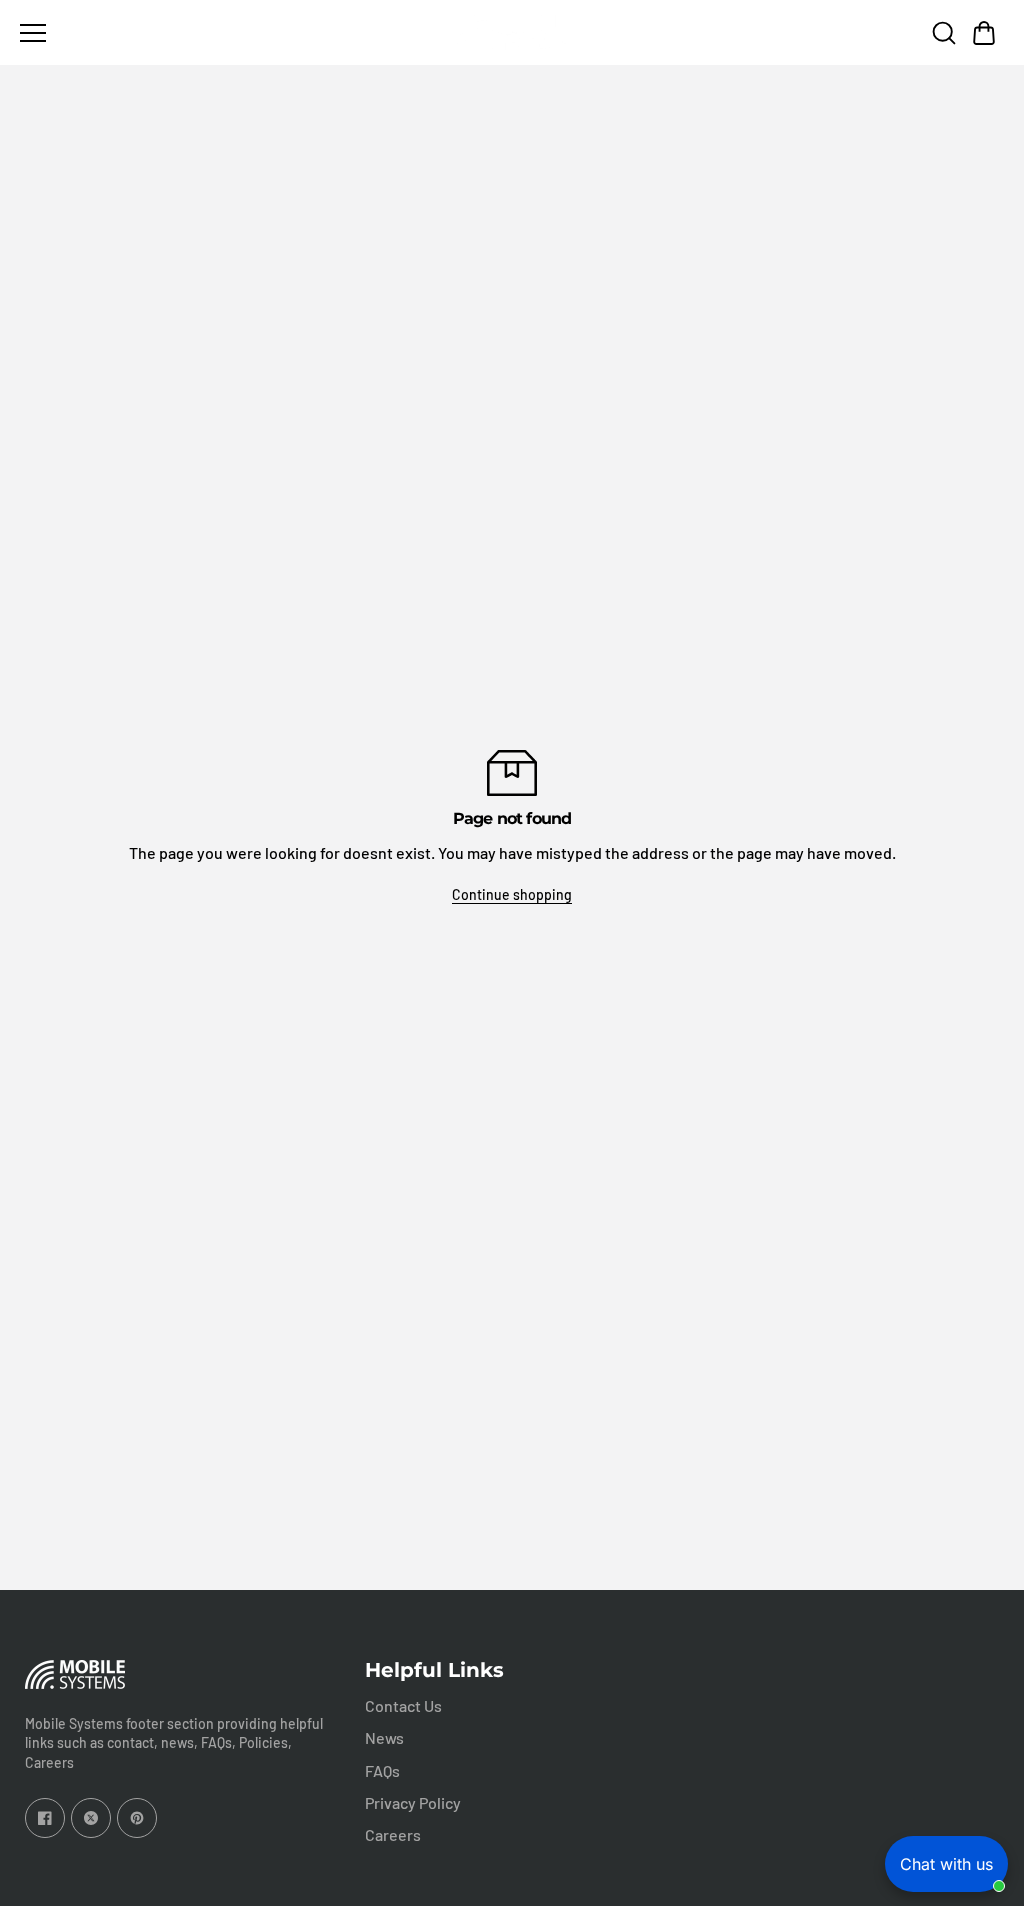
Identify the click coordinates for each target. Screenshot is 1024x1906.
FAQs (382, 1770)
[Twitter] (91, 1818)
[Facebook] (45, 1818)
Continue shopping (512, 894)
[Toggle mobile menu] (231, 33)
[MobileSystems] (512, 32)
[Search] (944, 33)
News (384, 1737)
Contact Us (403, 1705)
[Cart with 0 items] (984, 33)
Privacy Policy (413, 1802)
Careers (393, 1834)
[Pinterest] (137, 1818)
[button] (984, 33)
